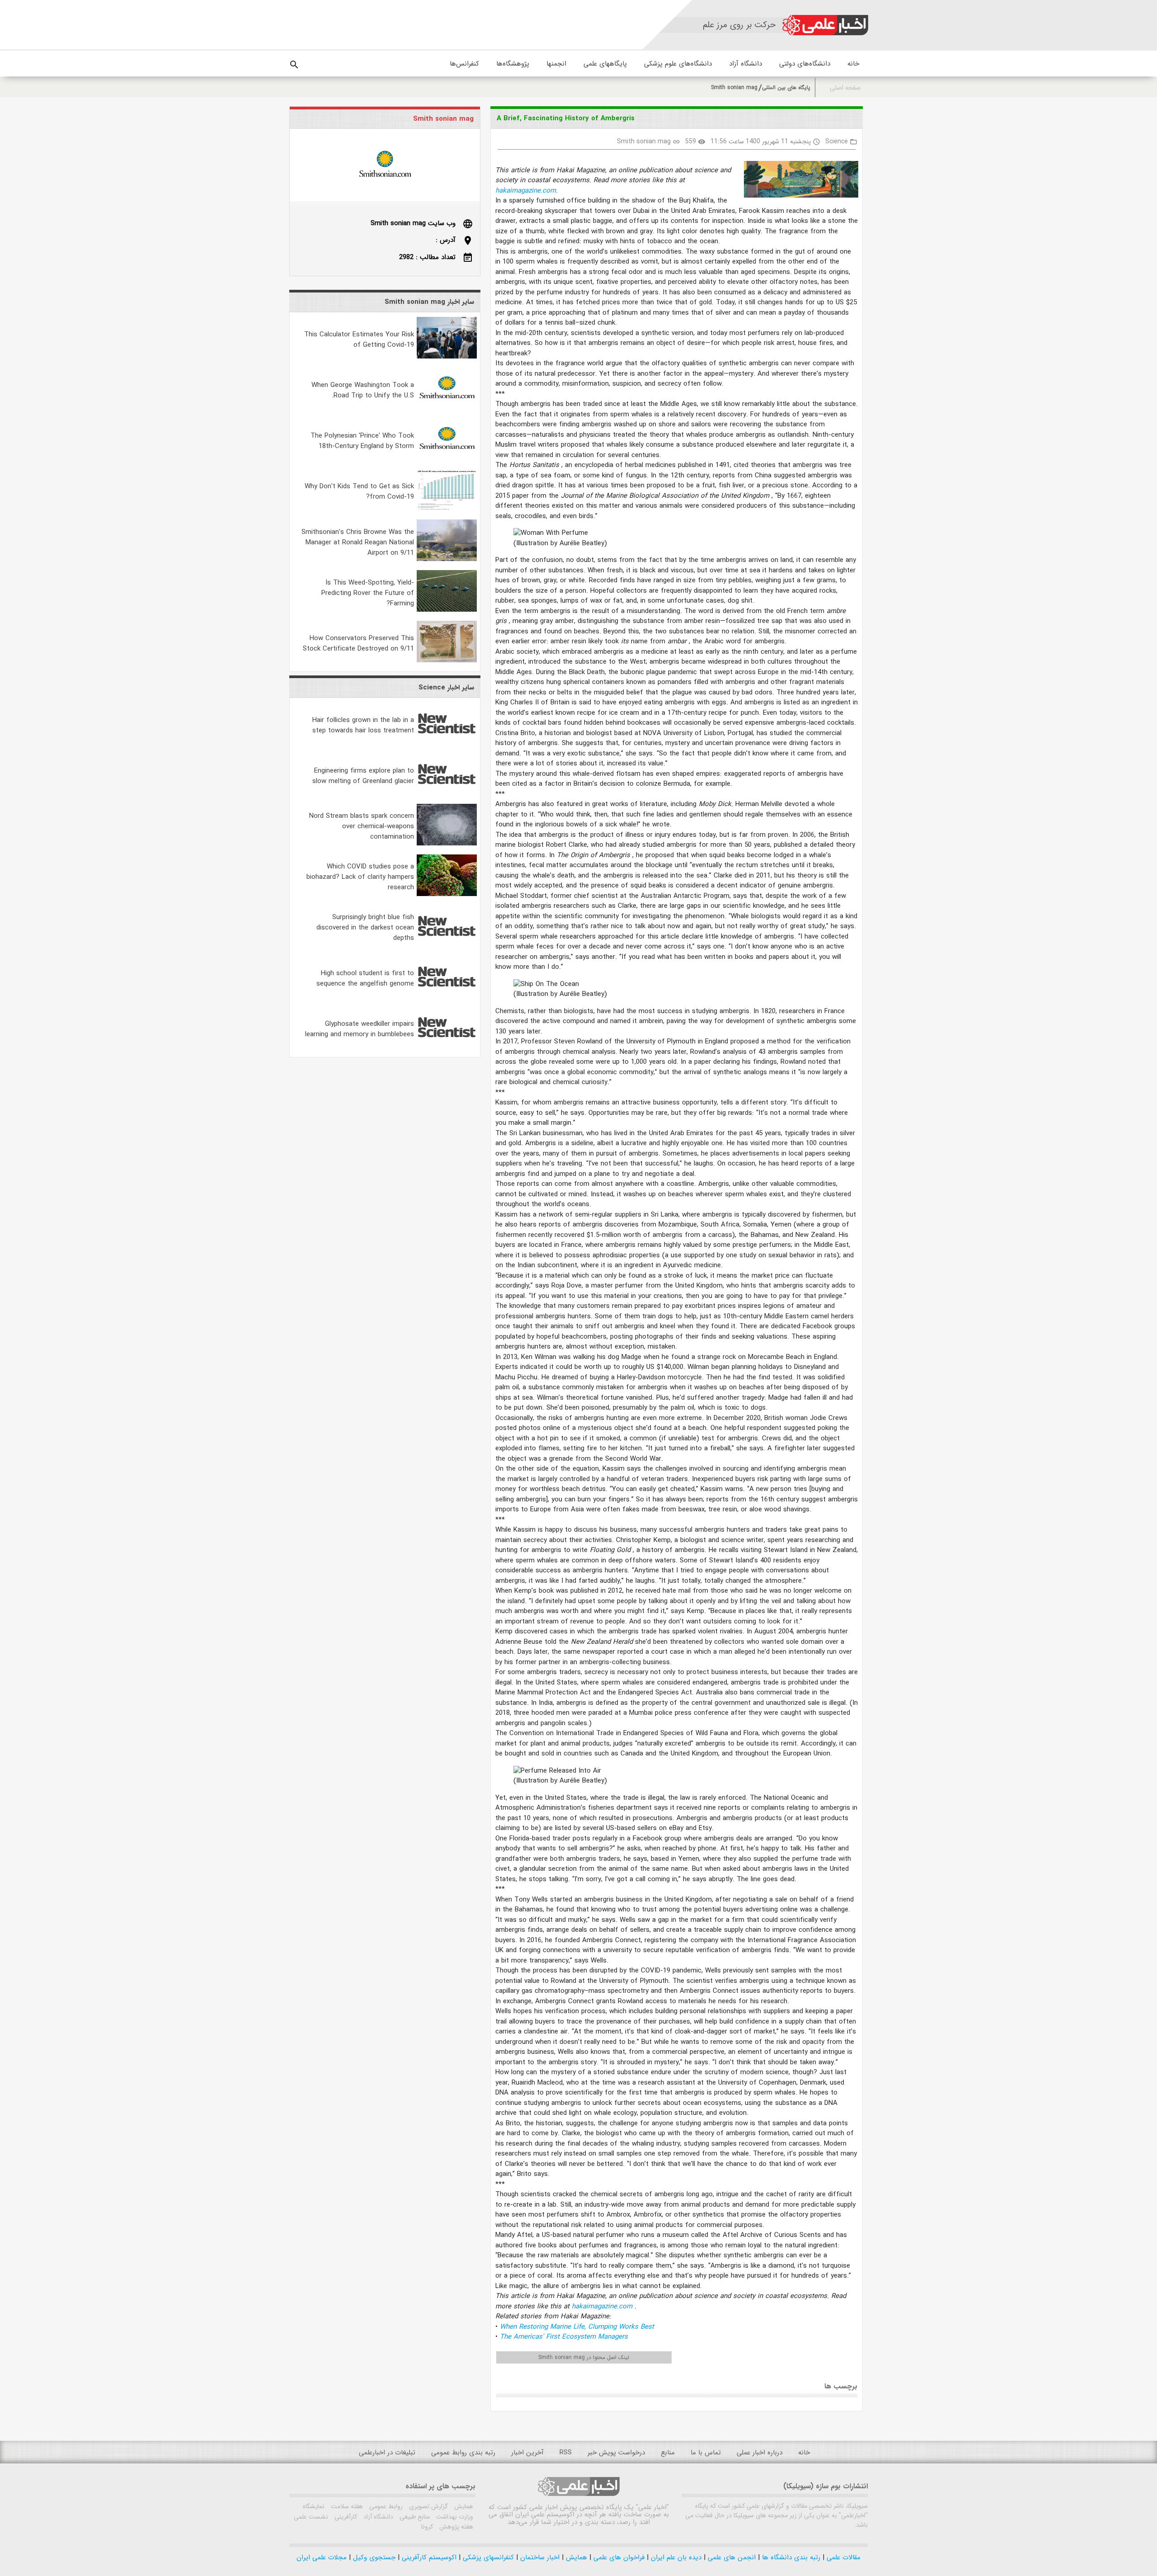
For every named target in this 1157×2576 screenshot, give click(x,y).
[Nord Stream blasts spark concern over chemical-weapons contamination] (447, 844)
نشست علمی (311, 2517)
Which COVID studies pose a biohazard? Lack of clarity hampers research (360, 877)
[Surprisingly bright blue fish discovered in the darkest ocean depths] (447, 945)
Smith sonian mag (734, 87)
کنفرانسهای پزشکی (487, 2557)
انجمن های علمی (731, 2557)
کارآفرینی (345, 2517)
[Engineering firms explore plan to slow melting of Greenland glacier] (447, 793)
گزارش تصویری (428, 2506)
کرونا (427, 2527)
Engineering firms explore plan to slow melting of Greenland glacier (363, 776)
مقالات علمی (842, 2557)
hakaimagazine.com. (527, 191)
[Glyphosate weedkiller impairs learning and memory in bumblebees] (447, 1046)
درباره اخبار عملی (760, 2453)
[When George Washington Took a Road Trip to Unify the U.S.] (447, 407)
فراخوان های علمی (618, 2557)
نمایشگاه (314, 2506)
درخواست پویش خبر (616, 2453)
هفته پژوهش (455, 2527)
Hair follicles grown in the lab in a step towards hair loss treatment (363, 725)
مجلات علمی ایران (322, 2557)
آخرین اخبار (527, 2453)
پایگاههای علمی (605, 64)
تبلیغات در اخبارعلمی (387, 2453)
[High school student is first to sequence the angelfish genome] (447, 995)
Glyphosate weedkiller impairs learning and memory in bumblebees (360, 1029)
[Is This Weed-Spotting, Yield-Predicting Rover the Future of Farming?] (447, 610)
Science (837, 142)
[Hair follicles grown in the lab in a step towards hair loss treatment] (447, 742)
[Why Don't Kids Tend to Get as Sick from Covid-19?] (447, 509)
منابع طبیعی (414, 2517)
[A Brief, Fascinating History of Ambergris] (797, 181)
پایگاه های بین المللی (786, 87)
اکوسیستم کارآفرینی (428, 2557)
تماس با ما (706, 2453)
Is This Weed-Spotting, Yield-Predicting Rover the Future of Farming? (368, 593)
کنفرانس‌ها (464, 64)
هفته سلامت (346, 2506)
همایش (463, 2506)
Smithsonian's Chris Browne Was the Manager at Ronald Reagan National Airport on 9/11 (358, 543)
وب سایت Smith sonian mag (413, 223)
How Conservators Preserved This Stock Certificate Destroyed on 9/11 (358, 644)
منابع (668, 2453)
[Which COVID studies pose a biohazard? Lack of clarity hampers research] (447, 894)
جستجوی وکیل (373, 2557)
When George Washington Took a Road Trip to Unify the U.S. (363, 390)
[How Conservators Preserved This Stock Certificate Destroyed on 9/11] (447, 661)
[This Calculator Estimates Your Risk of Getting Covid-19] (447, 357)
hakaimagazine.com (603, 2307)
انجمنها (556, 64)
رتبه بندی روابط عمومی (463, 2453)
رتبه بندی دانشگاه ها (790, 2557)
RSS (566, 2453)
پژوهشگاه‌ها (513, 64)
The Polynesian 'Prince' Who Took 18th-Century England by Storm (362, 441)
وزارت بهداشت (454, 2517)
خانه (853, 64)
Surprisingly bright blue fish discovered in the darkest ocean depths (365, 928)
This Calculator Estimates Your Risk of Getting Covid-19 (359, 340)
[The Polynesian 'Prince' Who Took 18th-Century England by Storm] (447, 458)
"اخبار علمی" (652, 2507)
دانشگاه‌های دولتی (805, 64)
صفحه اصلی (845, 88)
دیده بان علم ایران (675, 2557)
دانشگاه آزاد (745, 64)
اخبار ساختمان (539, 2557)
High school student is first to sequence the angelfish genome (365, 979)
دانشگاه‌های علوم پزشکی (678, 64)
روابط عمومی (385, 2506)
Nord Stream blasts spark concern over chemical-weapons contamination (362, 826)
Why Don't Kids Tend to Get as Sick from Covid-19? (359, 492)
